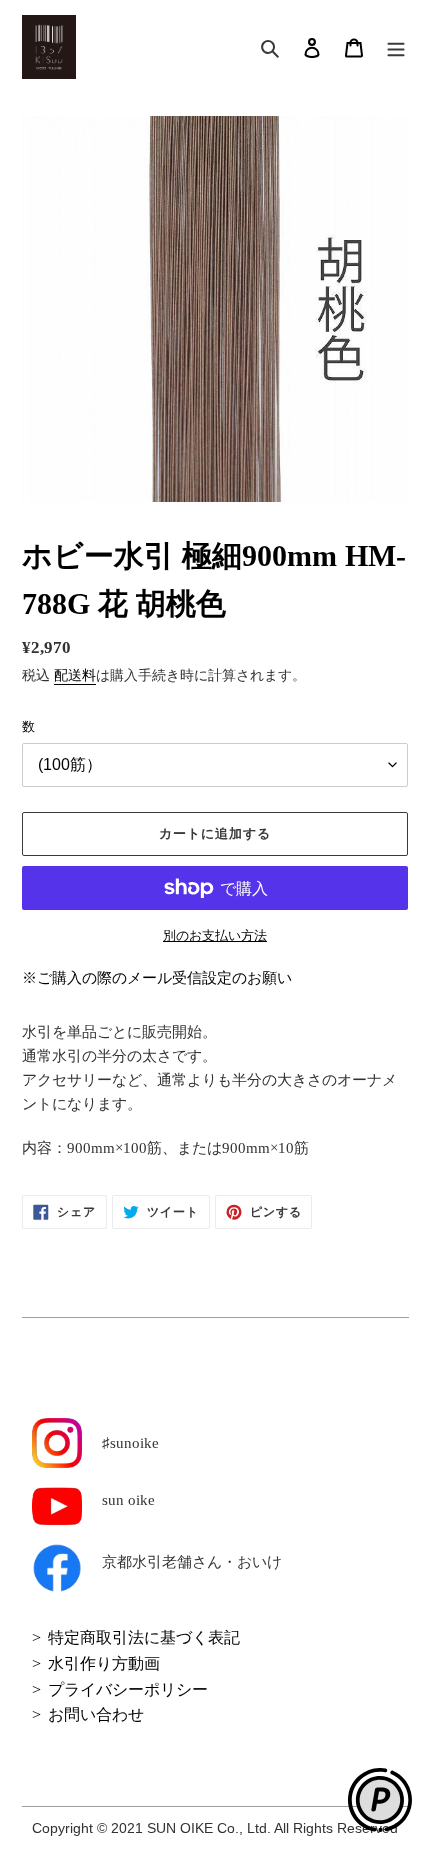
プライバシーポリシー (128, 1689)
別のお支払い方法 (215, 935)
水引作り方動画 (104, 1663)
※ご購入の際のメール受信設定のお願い (157, 978)
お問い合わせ (96, 1714)
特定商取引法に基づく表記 (144, 1637)
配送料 (75, 675)
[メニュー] (396, 47)
